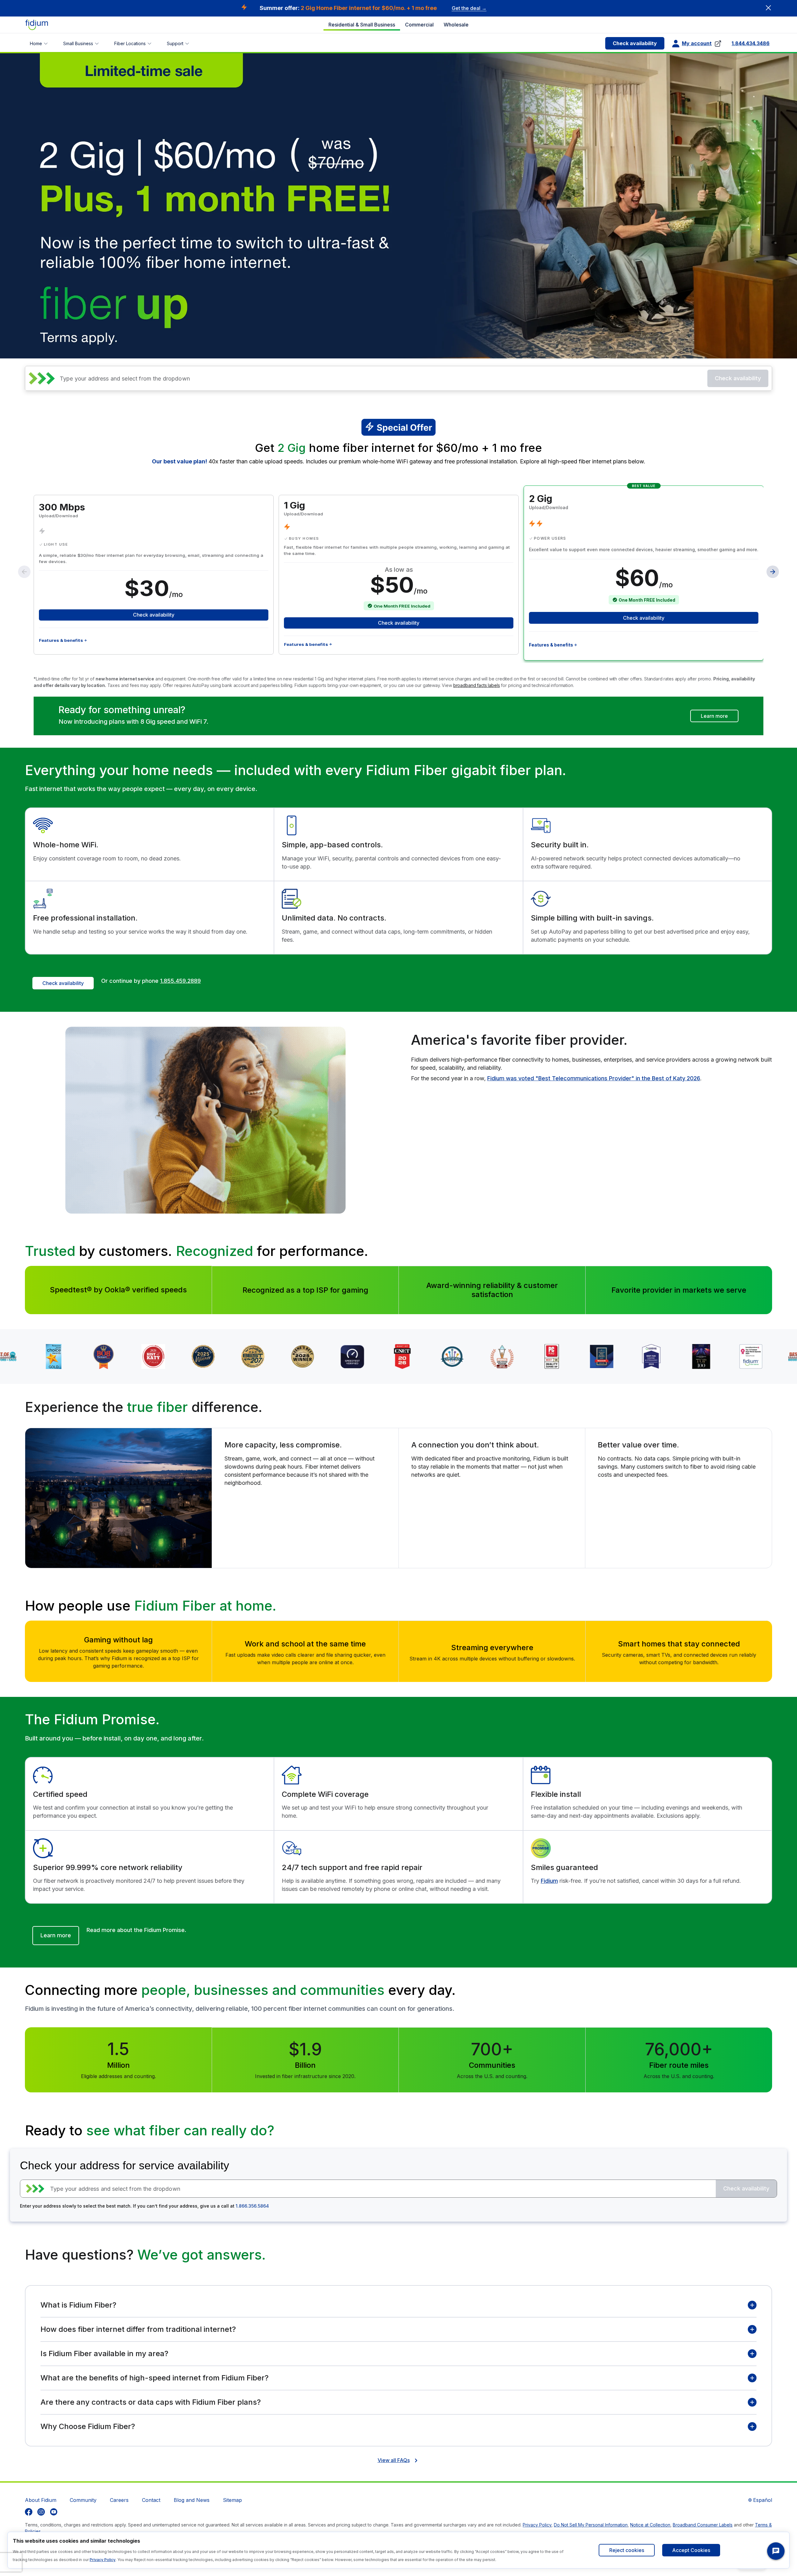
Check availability (635, 43)
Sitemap (232, 2500)
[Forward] (773, 572)
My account (697, 43)
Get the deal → (469, 8)
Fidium (549, 1881)
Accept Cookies (691, 2550)
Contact (151, 2500)
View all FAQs (394, 2460)
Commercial (419, 25)
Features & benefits (61, 640)
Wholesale (456, 25)
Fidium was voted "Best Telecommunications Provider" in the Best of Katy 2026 (594, 1078)
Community (83, 2500)
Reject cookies (627, 2550)
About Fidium (41, 2500)
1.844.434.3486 (751, 43)
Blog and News (192, 2500)
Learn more (714, 716)
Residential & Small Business (362, 25)
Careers (119, 2500)
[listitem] (29, 2512)
